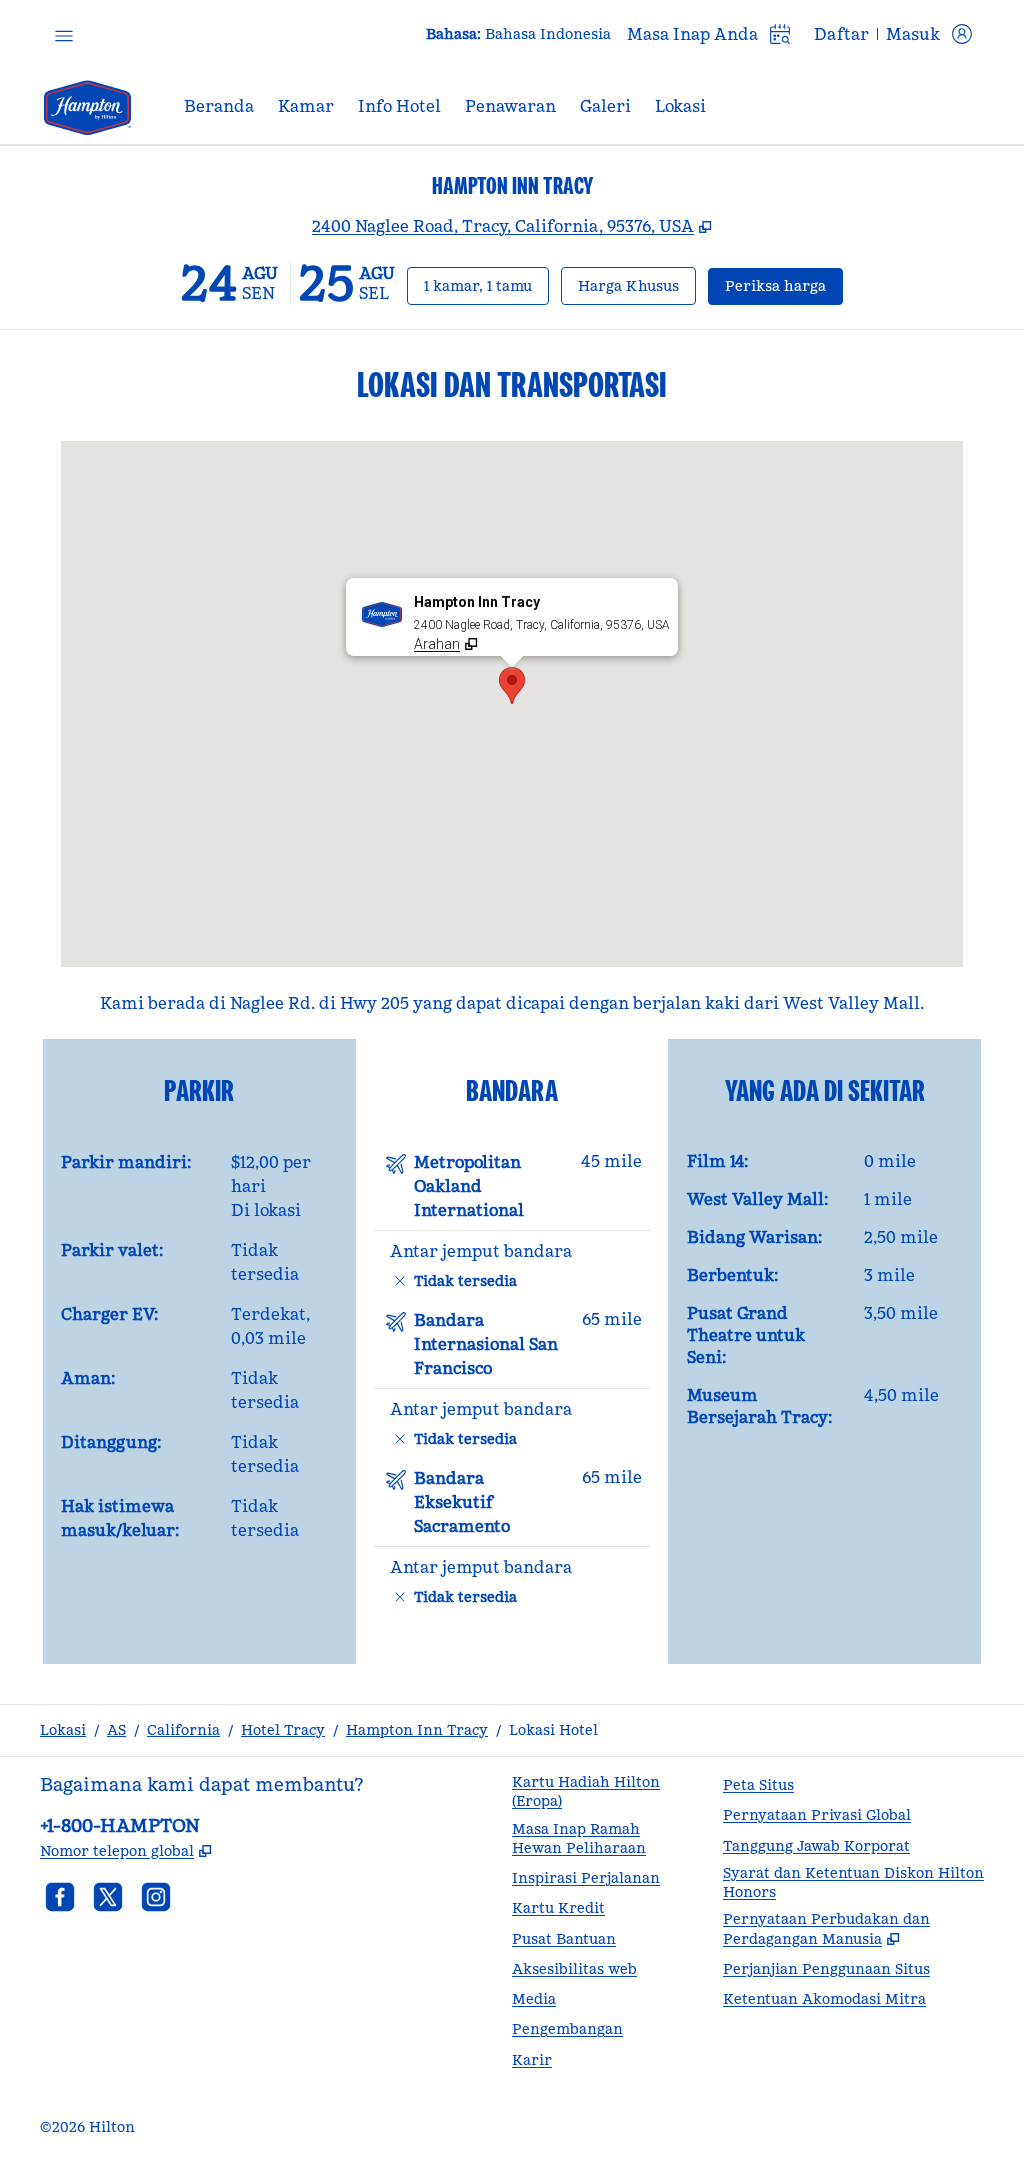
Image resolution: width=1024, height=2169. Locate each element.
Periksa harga (784, 285)
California (183, 1730)
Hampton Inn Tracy (417, 1730)
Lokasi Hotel (553, 1730)
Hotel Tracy (283, 1730)
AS (116, 1730)
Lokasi (63, 1730)
